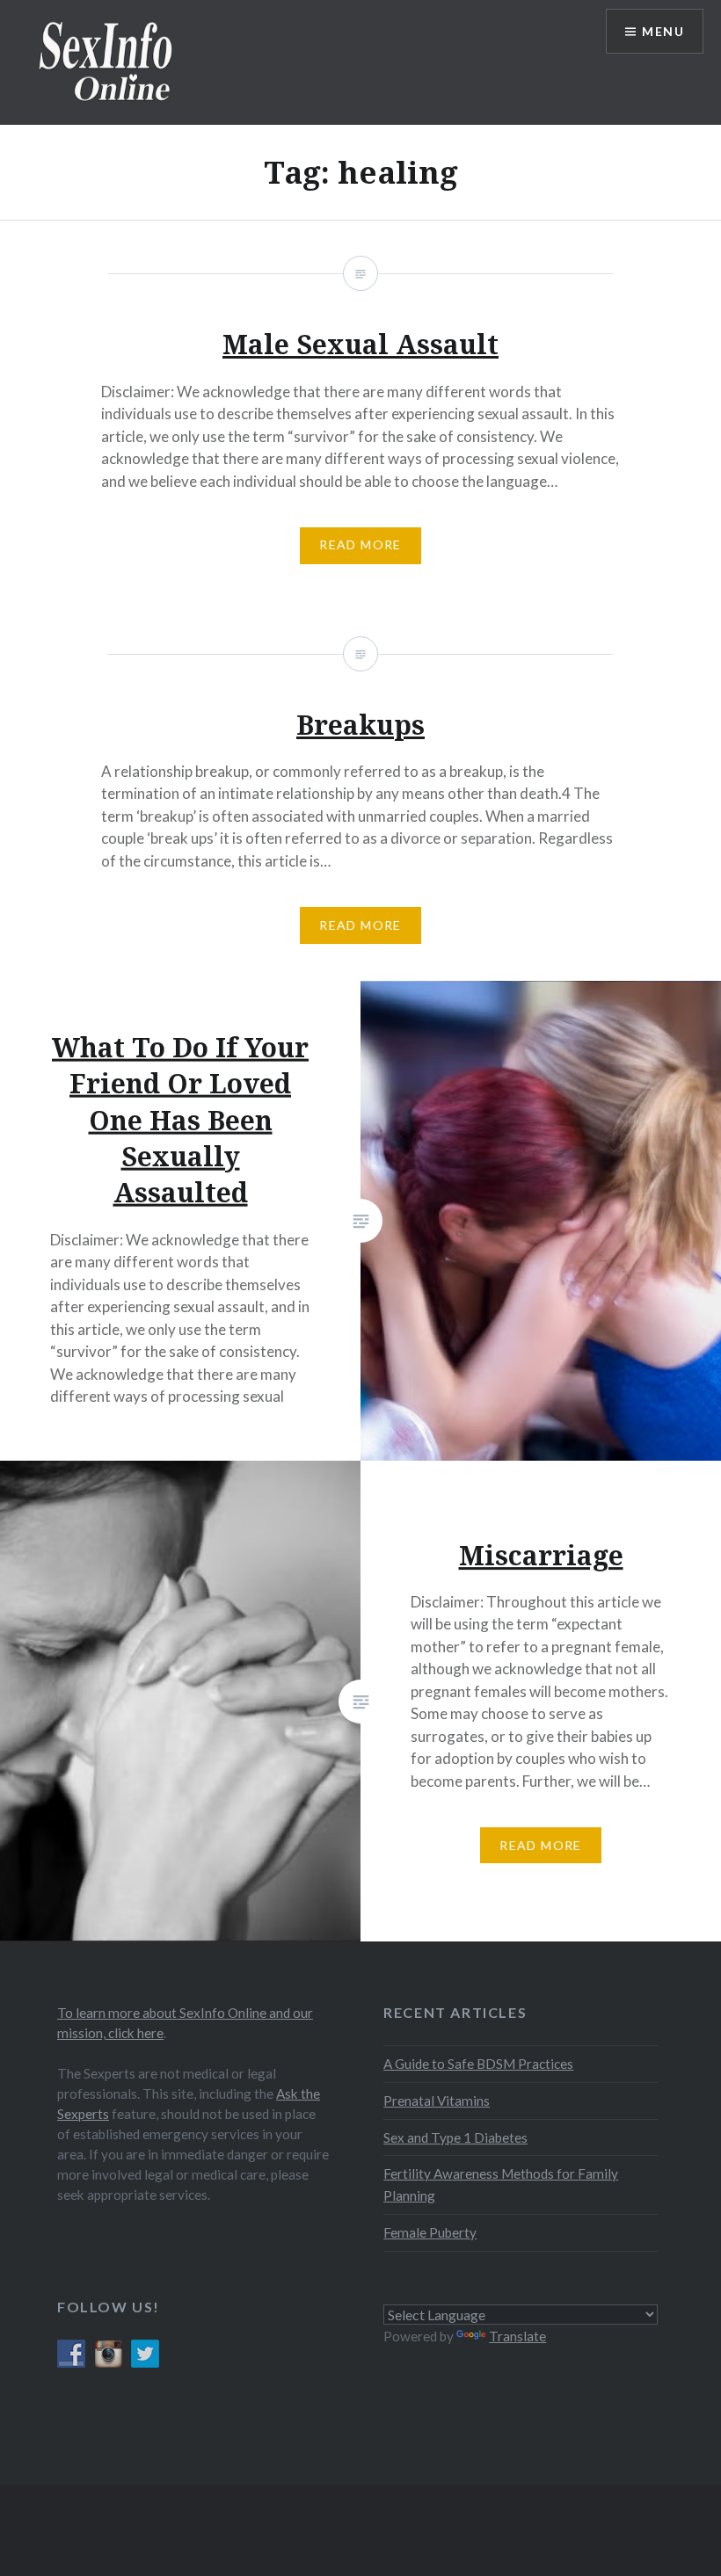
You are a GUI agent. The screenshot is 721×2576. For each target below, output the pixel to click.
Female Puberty (430, 2232)
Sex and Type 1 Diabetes (455, 2137)
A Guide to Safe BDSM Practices (478, 2064)
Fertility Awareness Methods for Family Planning (501, 2184)
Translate (517, 2336)
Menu (663, 31)
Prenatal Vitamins (437, 2101)
